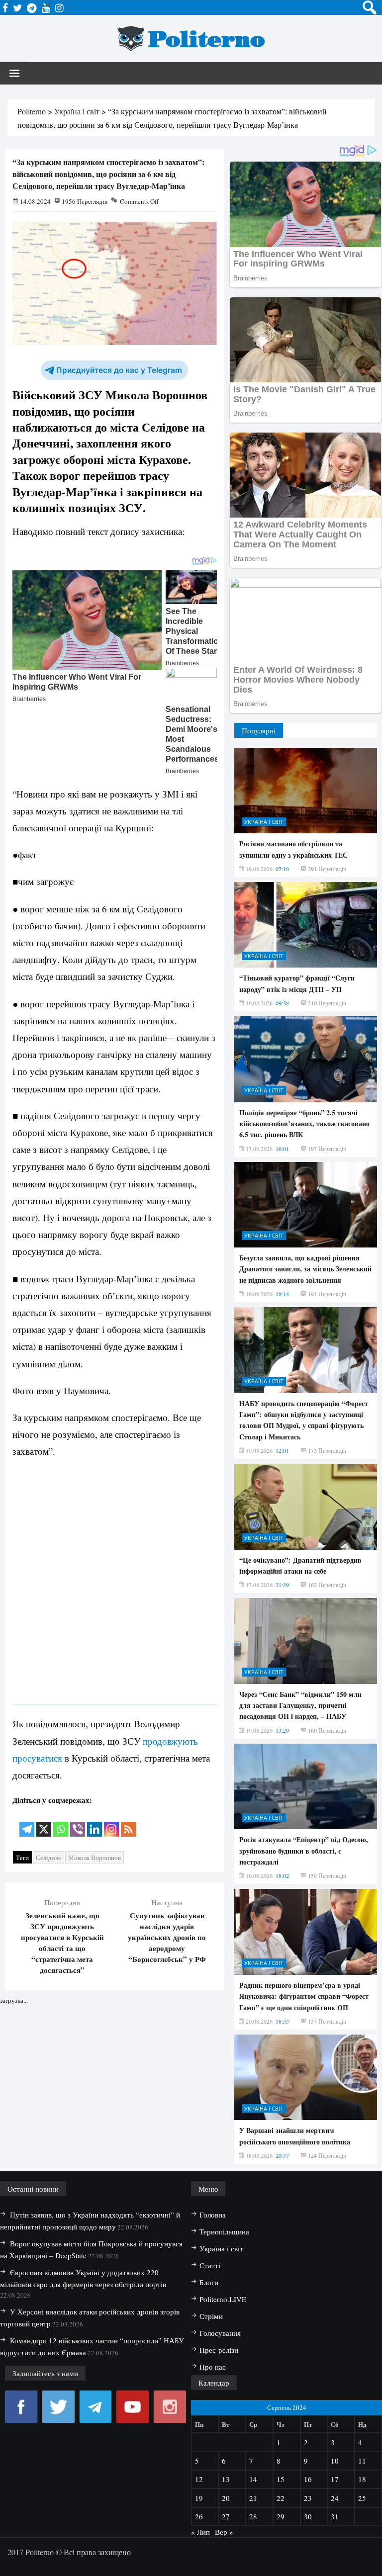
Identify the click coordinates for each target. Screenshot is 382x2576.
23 (308, 2498)
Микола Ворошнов (95, 1858)
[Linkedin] (95, 1822)
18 (362, 2479)
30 (308, 2516)
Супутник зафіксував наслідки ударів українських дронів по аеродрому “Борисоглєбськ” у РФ (167, 1937)
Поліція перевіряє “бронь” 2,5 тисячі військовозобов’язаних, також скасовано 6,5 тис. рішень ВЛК (304, 1124)
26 (199, 2516)
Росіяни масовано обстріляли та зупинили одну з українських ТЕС (293, 849)
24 (335, 2498)
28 (253, 2516)
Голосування (220, 2333)
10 (335, 2461)
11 (362, 2461)
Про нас (213, 2367)
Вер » (224, 2532)
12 (199, 2479)
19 (199, 2498)
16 (308, 2479)
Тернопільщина (224, 2231)
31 (335, 2516)
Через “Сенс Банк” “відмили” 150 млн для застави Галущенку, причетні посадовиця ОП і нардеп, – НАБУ (300, 1705)
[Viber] (78, 1822)
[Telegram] (27, 1822)
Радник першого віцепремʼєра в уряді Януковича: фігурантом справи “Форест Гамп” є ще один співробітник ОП (304, 1996)
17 (335, 2479)
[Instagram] (111, 1822)
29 (281, 2516)
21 (253, 2498)
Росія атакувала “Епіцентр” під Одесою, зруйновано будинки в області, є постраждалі (304, 1851)
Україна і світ (264, 822)
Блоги (209, 2282)
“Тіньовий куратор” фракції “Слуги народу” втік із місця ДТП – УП (297, 983)
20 (226, 2498)
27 (226, 2516)
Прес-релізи (219, 2350)
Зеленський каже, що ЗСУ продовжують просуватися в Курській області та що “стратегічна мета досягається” (62, 1943)
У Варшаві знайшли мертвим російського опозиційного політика (295, 2136)
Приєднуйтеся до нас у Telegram (119, 370)
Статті (210, 2265)
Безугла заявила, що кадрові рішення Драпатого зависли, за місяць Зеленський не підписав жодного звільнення (305, 1269)
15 (281, 2479)
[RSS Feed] (128, 1822)
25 (362, 2498)
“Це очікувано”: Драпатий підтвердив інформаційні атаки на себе (300, 1565)
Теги (22, 1858)
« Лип (200, 2532)
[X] (44, 1822)
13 (226, 2479)
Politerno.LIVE (223, 2299)
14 (253, 2479)
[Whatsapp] (61, 1822)
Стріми (211, 2316)
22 (281, 2498)
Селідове (48, 1858)
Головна (213, 2215)
